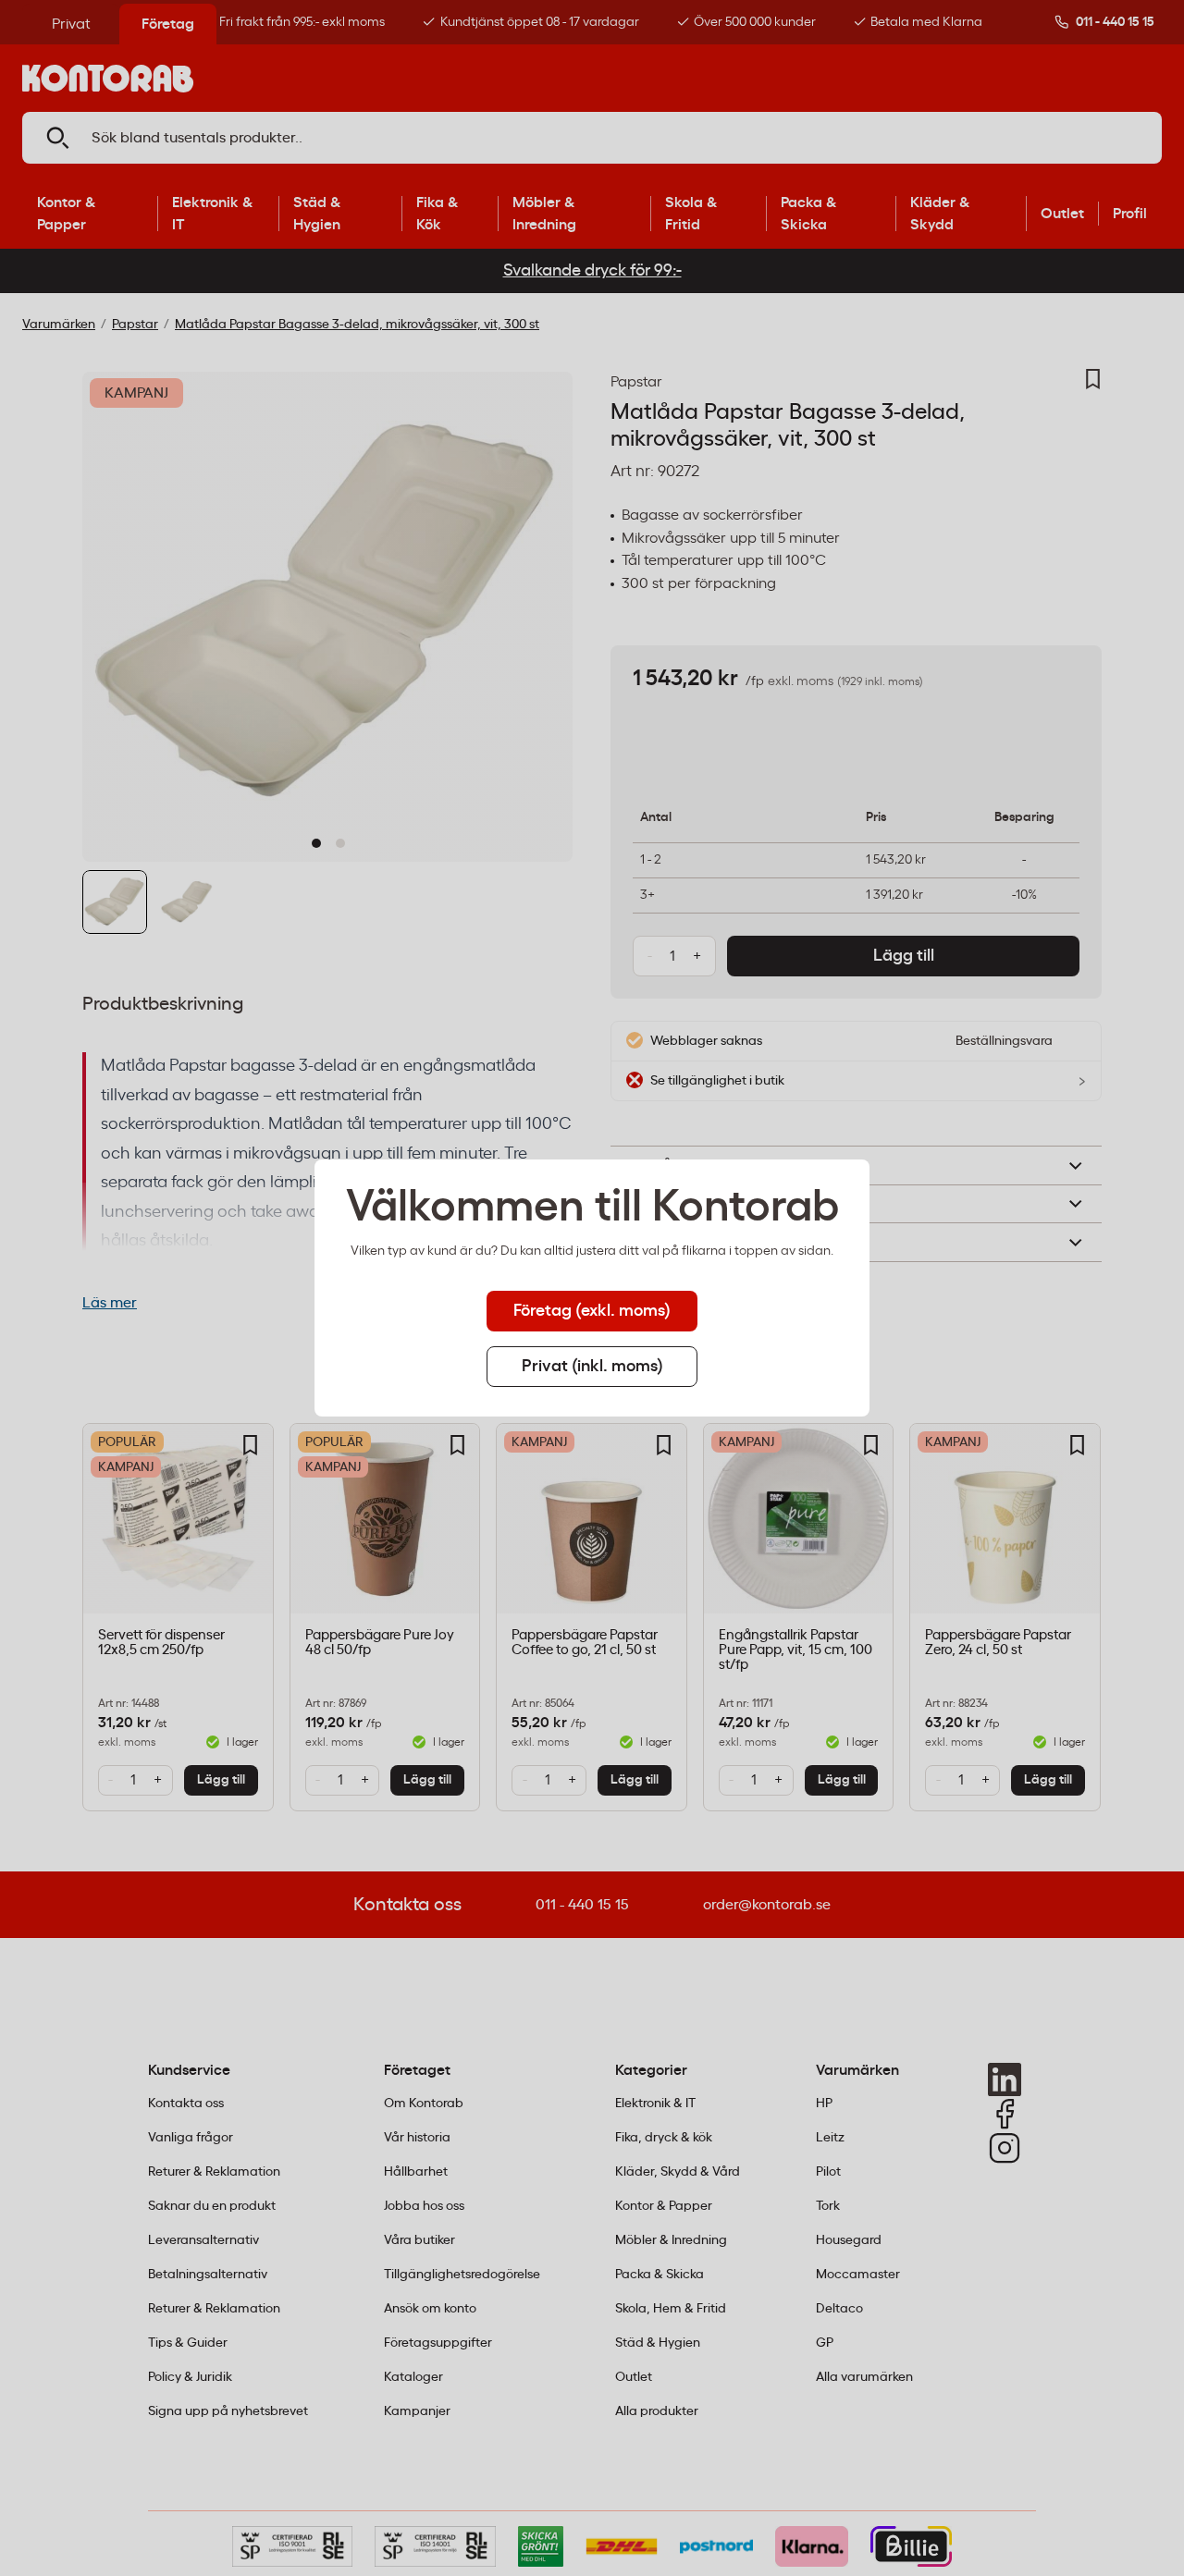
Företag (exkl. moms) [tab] (592, 1311)
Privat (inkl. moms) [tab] (592, 1367)
